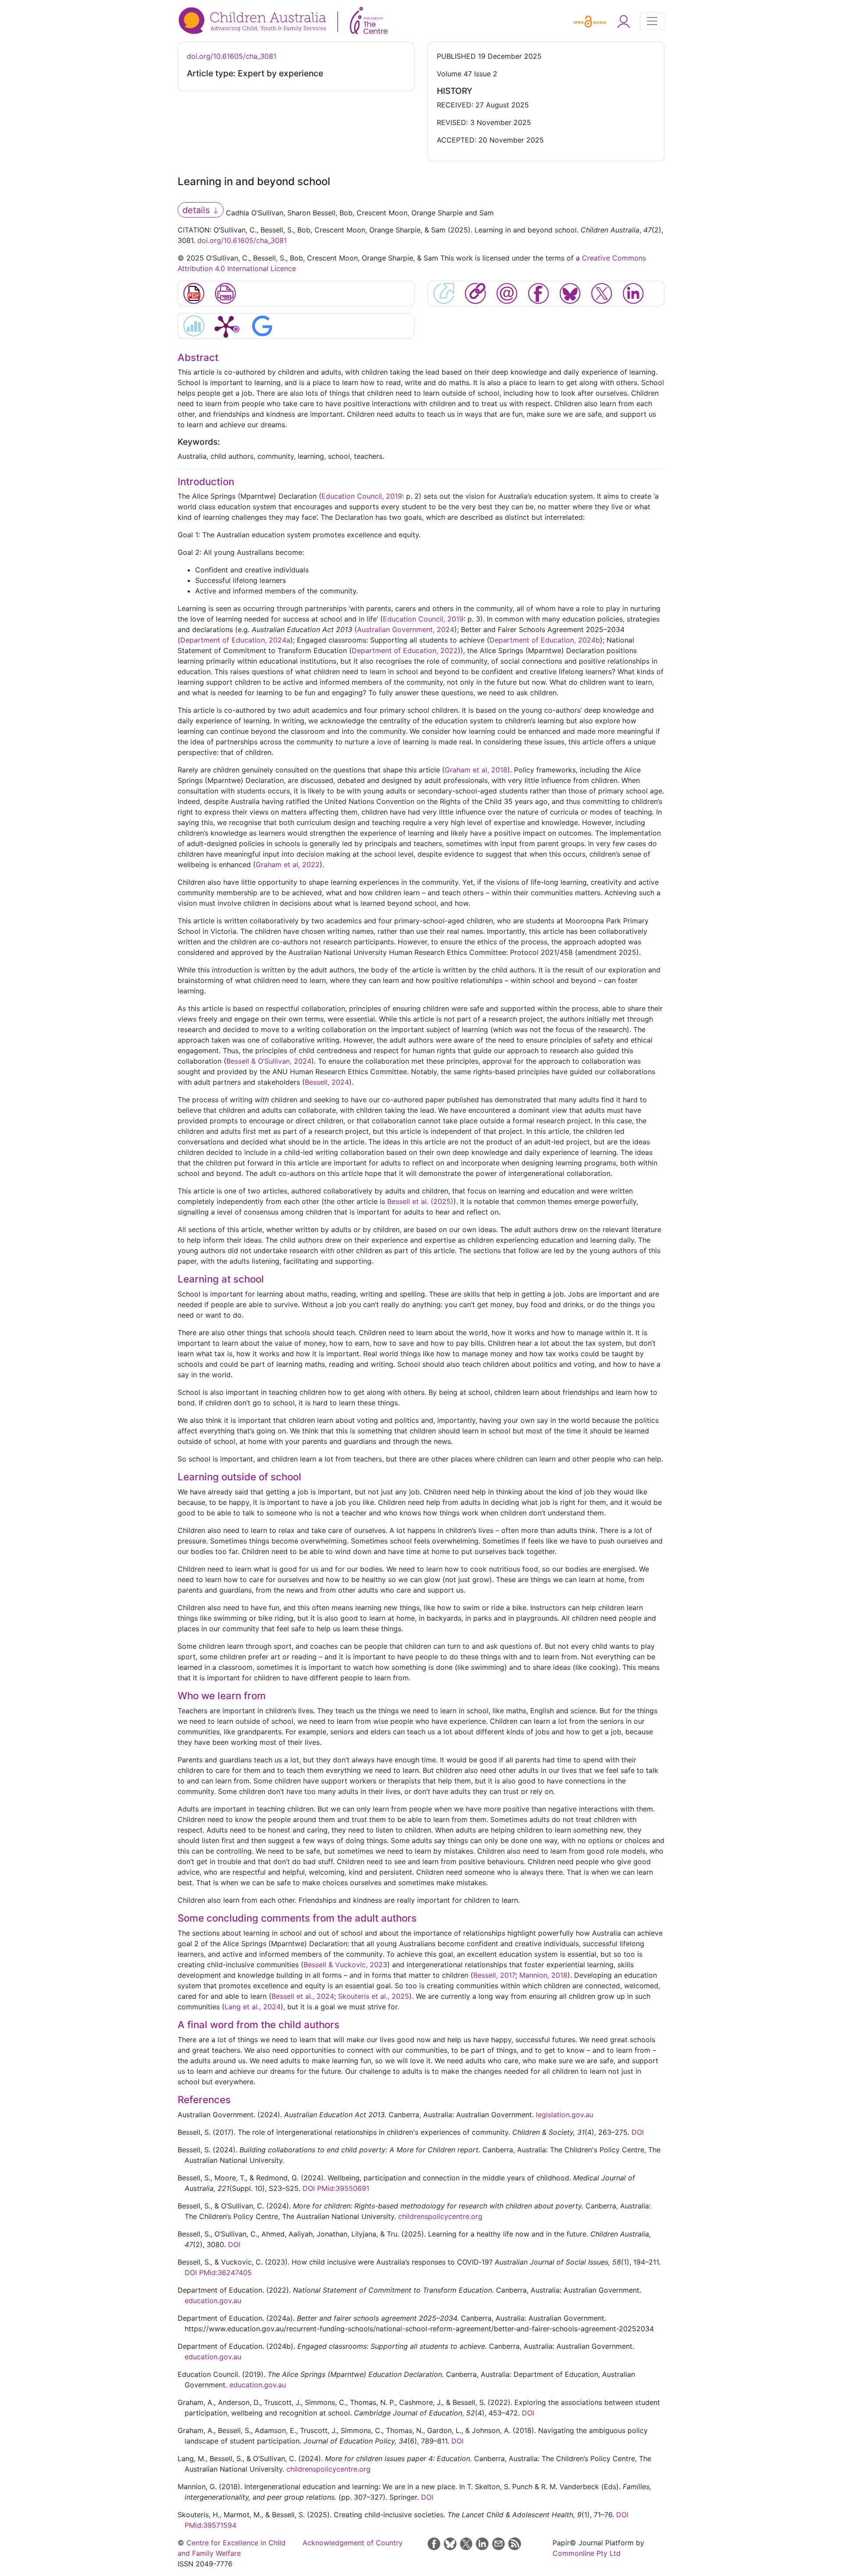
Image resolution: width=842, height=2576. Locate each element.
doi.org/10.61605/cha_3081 (232, 56)
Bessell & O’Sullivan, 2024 (269, 1061)
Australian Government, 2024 (406, 629)
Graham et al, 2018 (476, 770)
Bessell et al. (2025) (420, 1201)
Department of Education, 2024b (545, 640)
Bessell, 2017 (494, 1975)
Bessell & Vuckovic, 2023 (345, 1965)
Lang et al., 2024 (253, 2007)
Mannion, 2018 (543, 1975)
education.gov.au (213, 2301)
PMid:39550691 (343, 2188)
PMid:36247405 (225, 2272)
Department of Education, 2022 (405, 650)
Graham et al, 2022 (288, 865)
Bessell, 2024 (327, 1082)
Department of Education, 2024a (235, 640)
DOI (638, 2132)
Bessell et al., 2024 (303, 1996)
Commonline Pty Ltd (587, 2553)
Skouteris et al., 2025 (374, 1996)
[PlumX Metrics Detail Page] (226, 326)
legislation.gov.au (565, 2115)
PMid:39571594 (210, 2525)
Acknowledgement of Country (353, 2543)
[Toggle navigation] (652, 21)
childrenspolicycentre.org (440, 2216)
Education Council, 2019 (362, 496)
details (197, 210)
